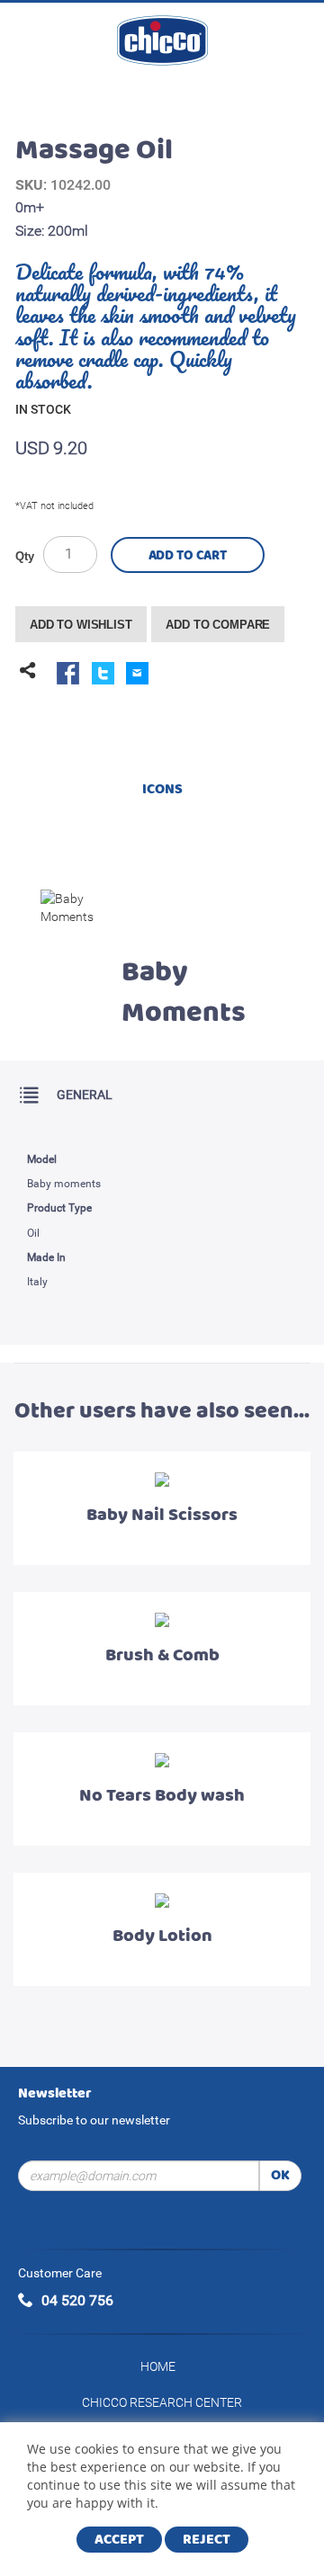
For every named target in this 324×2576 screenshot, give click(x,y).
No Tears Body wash (162, 1796)
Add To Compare (218, 625)
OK (280, 2175)
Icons (162, 789)
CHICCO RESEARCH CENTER (162, 2402)
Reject (207, 2540)
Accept (119, 2540)
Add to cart (188, 556)
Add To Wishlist (81, 625)
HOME (158, 2366)
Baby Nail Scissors (162, 1515)
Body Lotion (162, 1936)
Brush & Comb (162, 1655)
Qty (25, 556)
